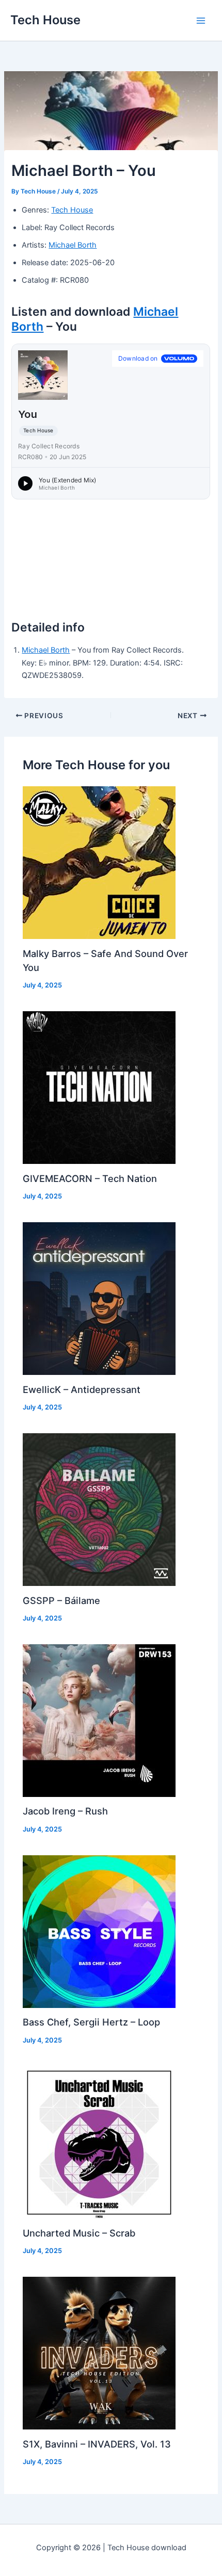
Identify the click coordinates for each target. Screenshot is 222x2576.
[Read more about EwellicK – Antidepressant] (99, 1298)
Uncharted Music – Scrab (79, 2233)
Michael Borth (73, 245)
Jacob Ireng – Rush (65, 1811)
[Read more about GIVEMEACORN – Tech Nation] (99, 1087)
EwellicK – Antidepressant (82, 1389)
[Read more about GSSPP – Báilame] (99, 1509)
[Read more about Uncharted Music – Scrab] (99, 2142)
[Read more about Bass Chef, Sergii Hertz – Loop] (99, 1931)
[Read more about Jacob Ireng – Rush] (99, 1720)
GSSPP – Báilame (61, 1600)
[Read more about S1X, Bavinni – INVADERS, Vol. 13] (99, 2353)
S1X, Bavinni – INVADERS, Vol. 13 (97, 2444)
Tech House (45, 20)
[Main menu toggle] (201, 21)
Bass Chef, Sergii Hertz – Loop (91, 2022)
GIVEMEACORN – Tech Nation (90, 1178)
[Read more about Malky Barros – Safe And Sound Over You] (99, 862)
